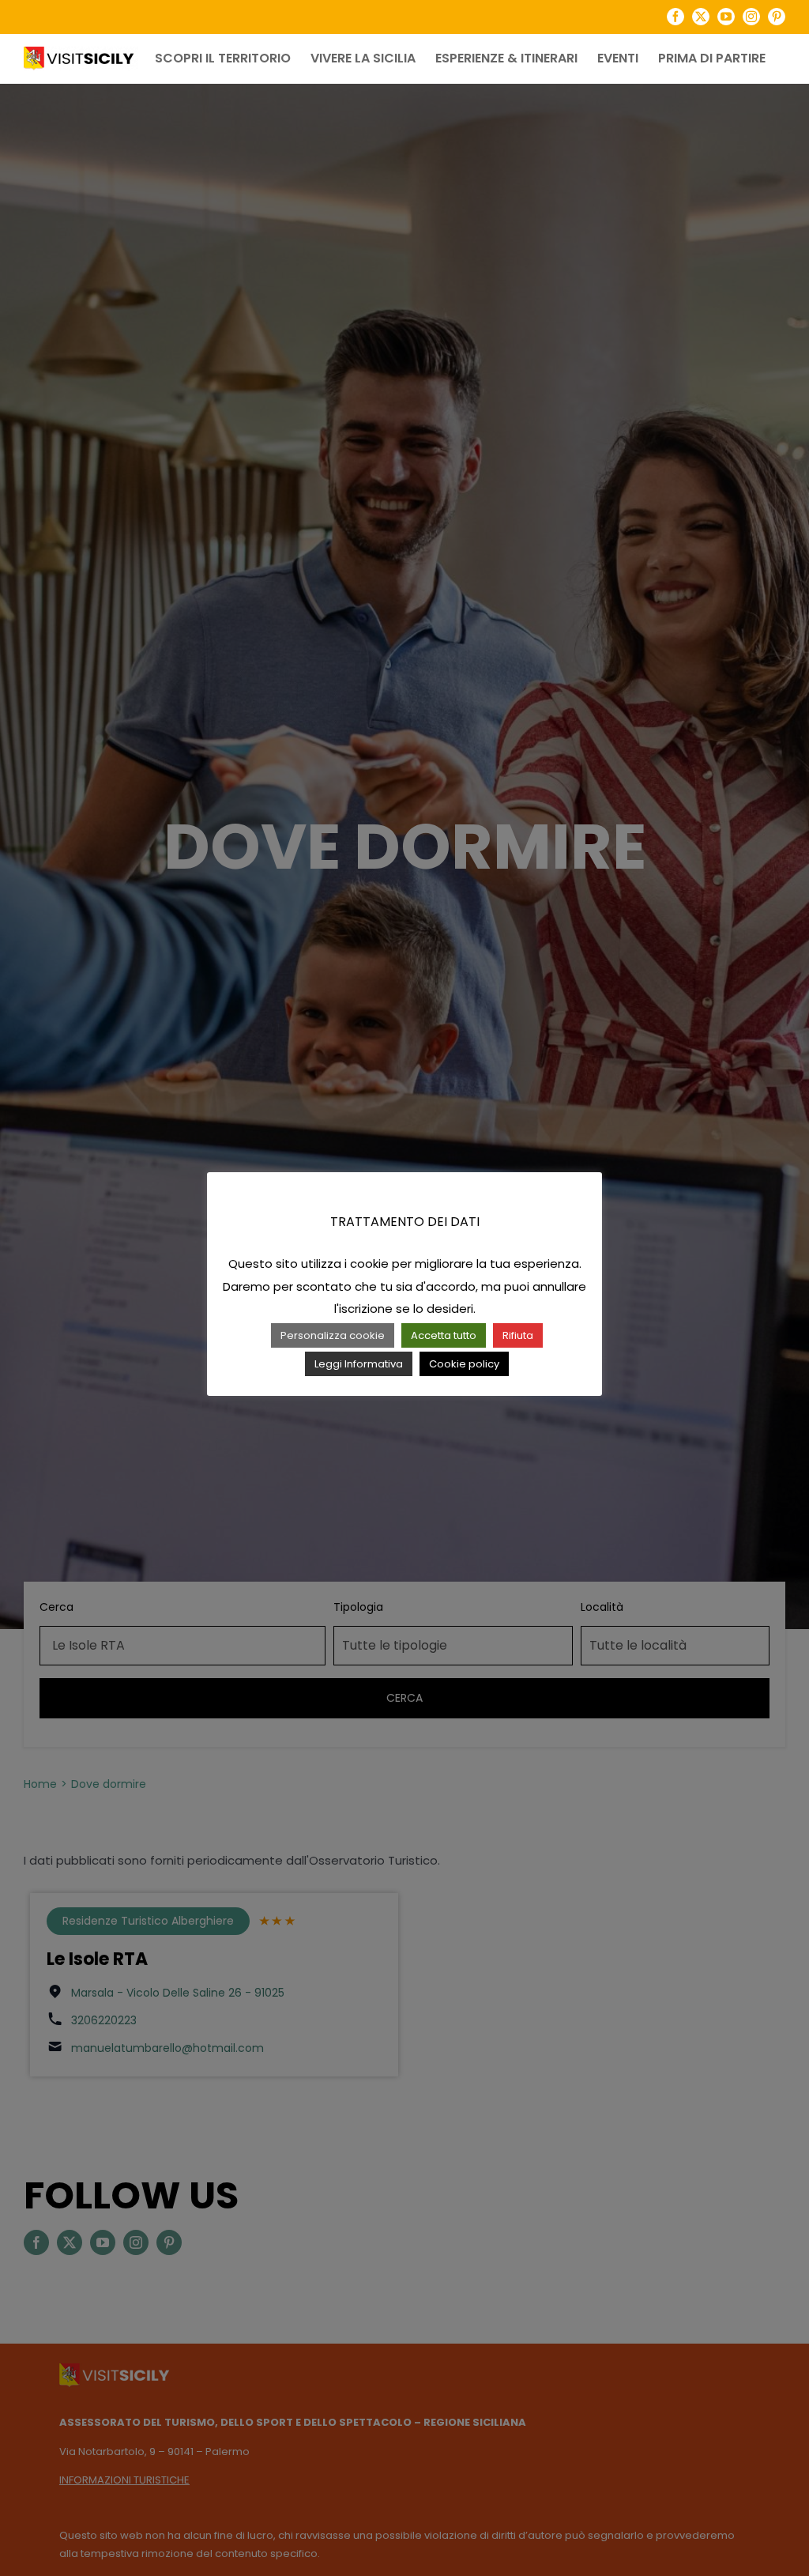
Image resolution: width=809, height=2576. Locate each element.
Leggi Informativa (359, 1364)
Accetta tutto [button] (444, 1335)
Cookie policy (464, 1364)
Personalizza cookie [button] (333, 1335)
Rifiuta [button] (518, 1335)
